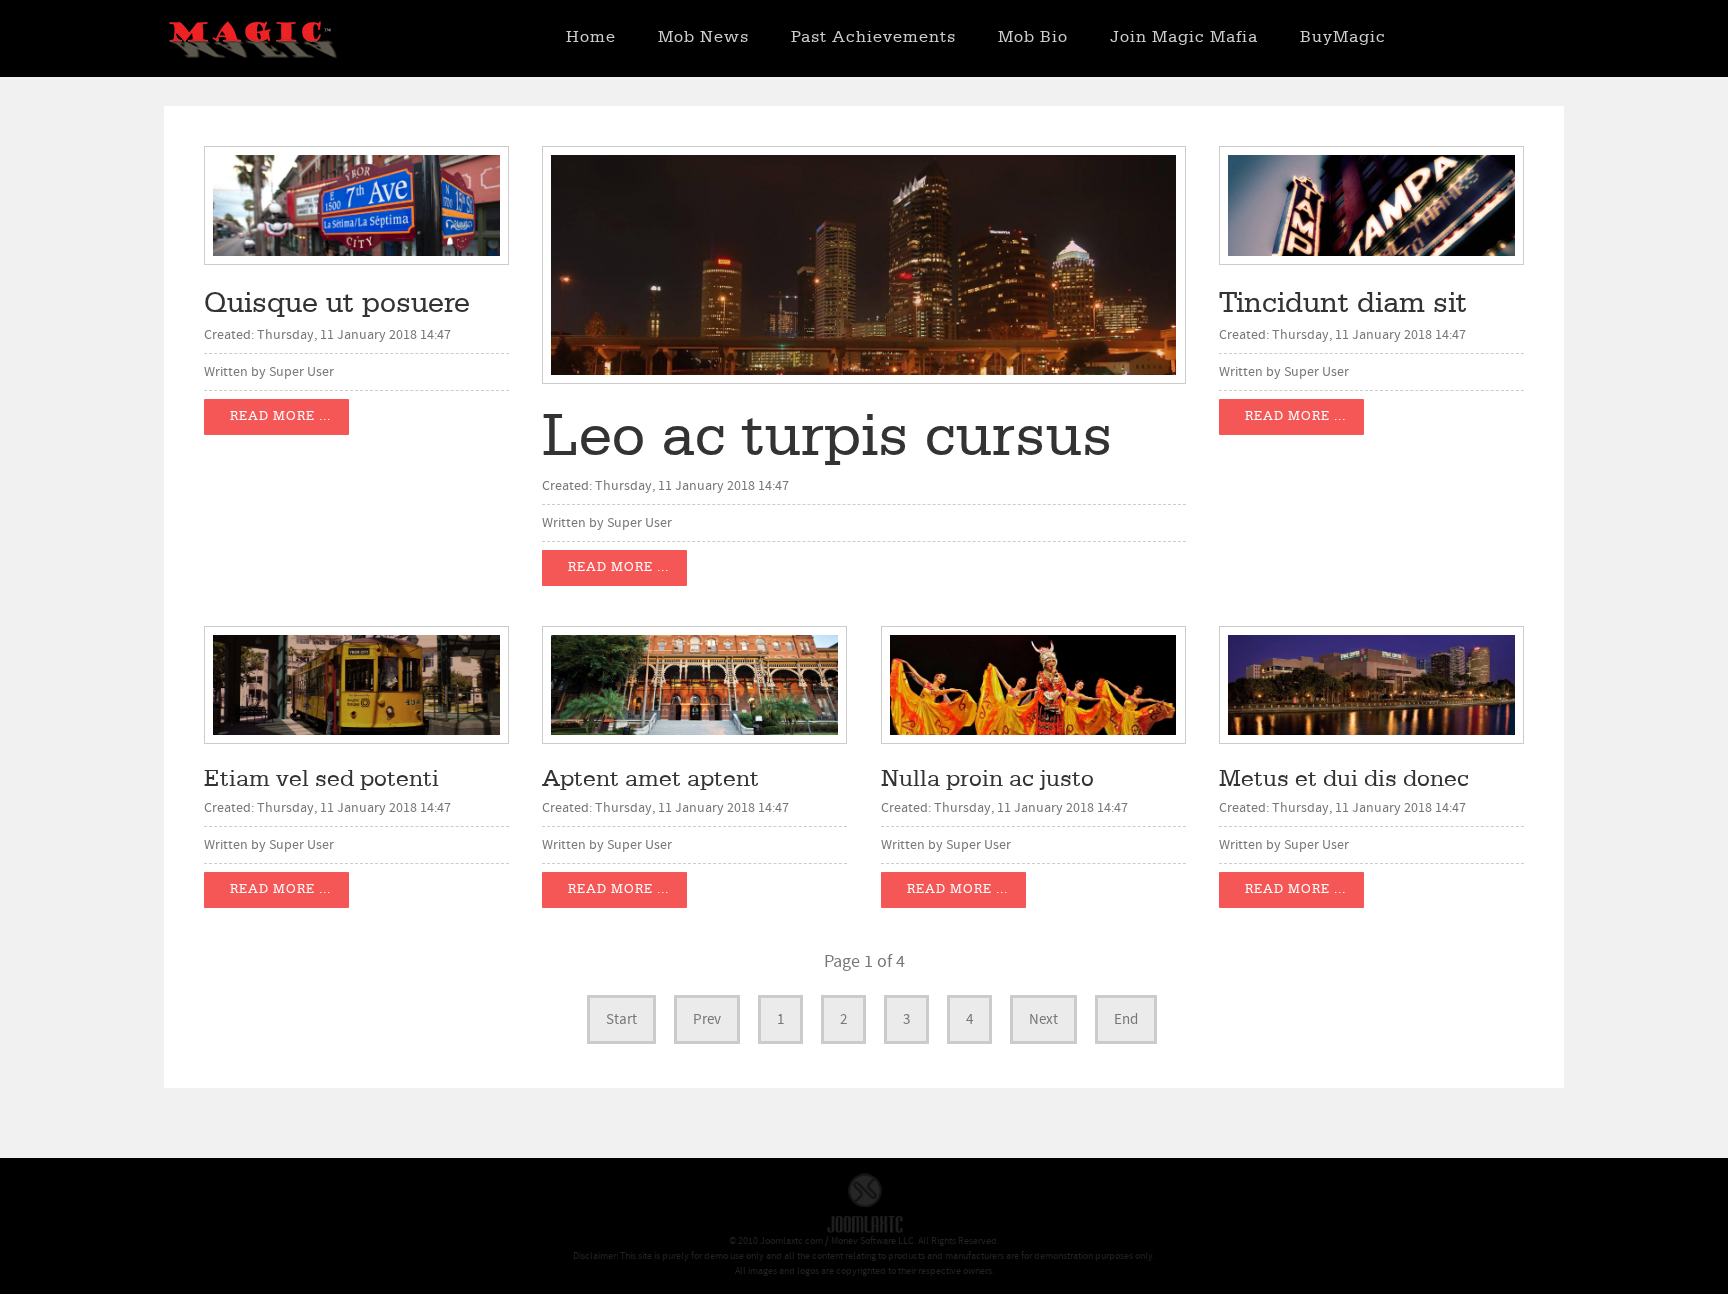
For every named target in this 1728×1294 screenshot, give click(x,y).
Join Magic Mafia (1184, 37)
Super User (301, 372)
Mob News (703, 37)
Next (1043, 1019)
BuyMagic (1343, 37)
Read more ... (280, 416)
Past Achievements (873, 37)
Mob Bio (1033, 37)
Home (591, 37)
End (1126, 1019)
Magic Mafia (251, 43)
